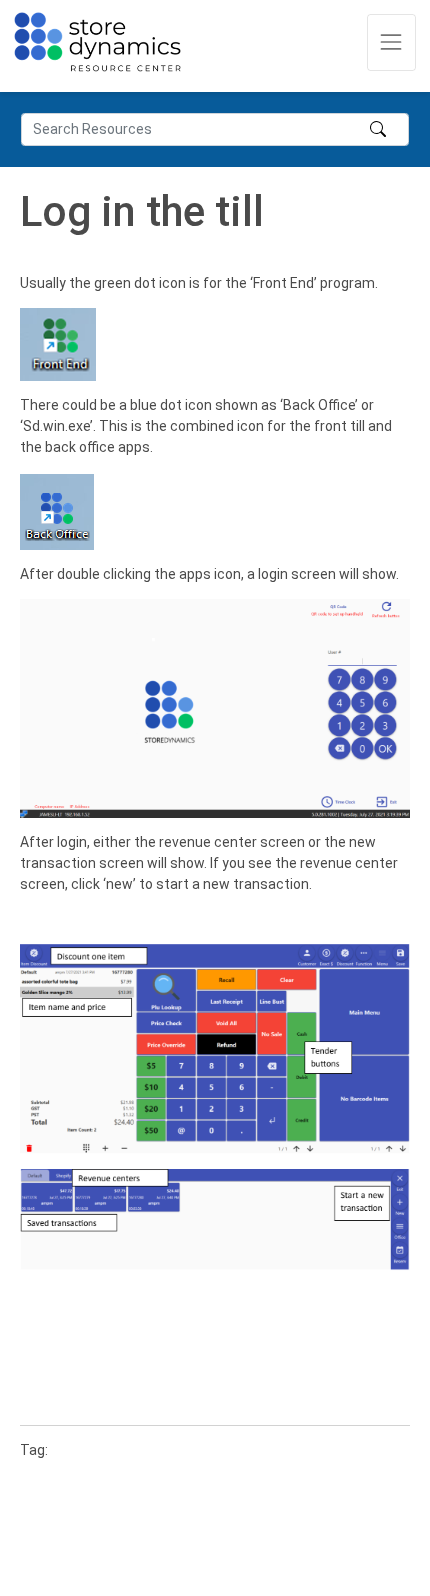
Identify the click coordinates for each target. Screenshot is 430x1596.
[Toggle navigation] (391, 42)
